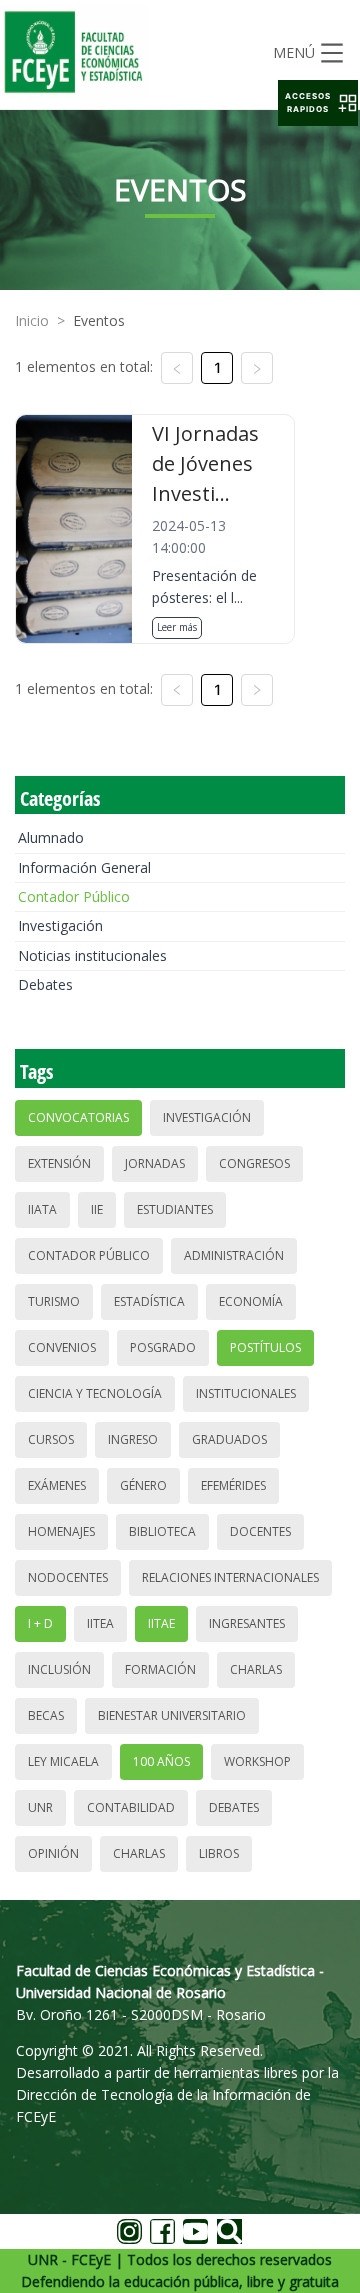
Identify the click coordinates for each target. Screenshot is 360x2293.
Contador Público (74, 896)
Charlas (256, 1669)
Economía (251, 1301)
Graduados (229, 1439)
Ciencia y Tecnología (95, 1393)
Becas (46, 1715)
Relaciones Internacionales (230, 1577)
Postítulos (265, 1347)
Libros (219, 1853)
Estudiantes (175, 1209)
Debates (45, 984)
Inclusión (59, 1669)
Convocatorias (78, 1117)
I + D (40, 1623)
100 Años (161, 1761)
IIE (97, 1209)
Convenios (62, 1347)
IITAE (161, 1623)
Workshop (257, 1761)
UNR (40, 1807)
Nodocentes (68, 1577)
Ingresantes (247, 1623)
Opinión (53, 1853)
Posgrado (163, 1347)
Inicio (32, 320)
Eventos (99, 320)
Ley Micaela (63, 1761)
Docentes (260, 1531)
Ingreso (133, 1439)
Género (143, 1485)
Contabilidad (131, 1807)
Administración (234, 1255)
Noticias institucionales (92, 955)
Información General (84, 867)
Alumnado (51, 837)
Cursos (51, 1439)
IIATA (42, 1209)
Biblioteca (162, 1531)
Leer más (177, 627)
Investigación (60, 925)
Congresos (254, 1163)
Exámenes (57, 1485)
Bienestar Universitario (172, 1715)
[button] (318, 103)
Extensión (59, 1163)
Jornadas (155, 1163)
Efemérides (233, 1485)
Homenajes (61, 1531)
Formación (160, 1669)
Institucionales (246, 1393)
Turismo (54, 1301)
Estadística (149, 1301)
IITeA (100, 1623)
